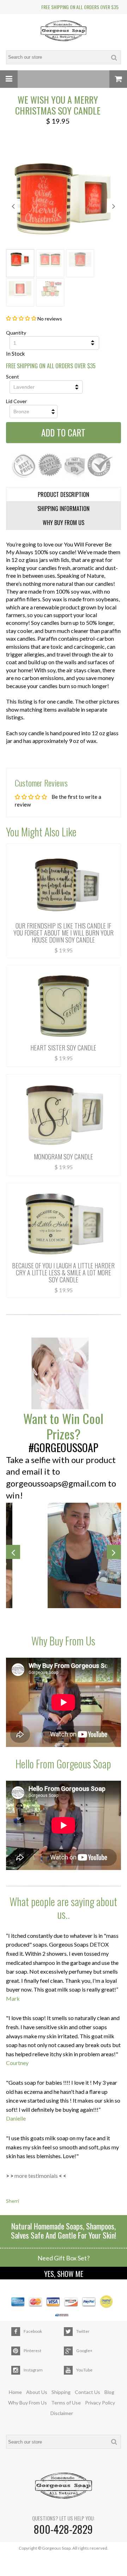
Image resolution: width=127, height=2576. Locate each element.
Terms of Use (66, 2403)
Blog (109, 2392)
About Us (37, 2392)
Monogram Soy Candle (64, 1157)
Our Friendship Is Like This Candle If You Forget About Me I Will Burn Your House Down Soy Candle (64, 933)
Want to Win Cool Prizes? (63, 1426)
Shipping (61, 2392)
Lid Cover (16, 401)
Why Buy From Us (28, 2403)
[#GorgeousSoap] (64, 1374)
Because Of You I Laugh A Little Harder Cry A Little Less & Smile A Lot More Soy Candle (63, 1273)
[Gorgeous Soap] (64, 32)
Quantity (16, 333)
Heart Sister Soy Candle (63, 1048)
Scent (13, 377)
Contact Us (87, 2392)
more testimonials (36, 2176)
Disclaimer (62, 2413)
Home (15, 2392)
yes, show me (64, 2274)
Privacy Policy (100, 2403)
